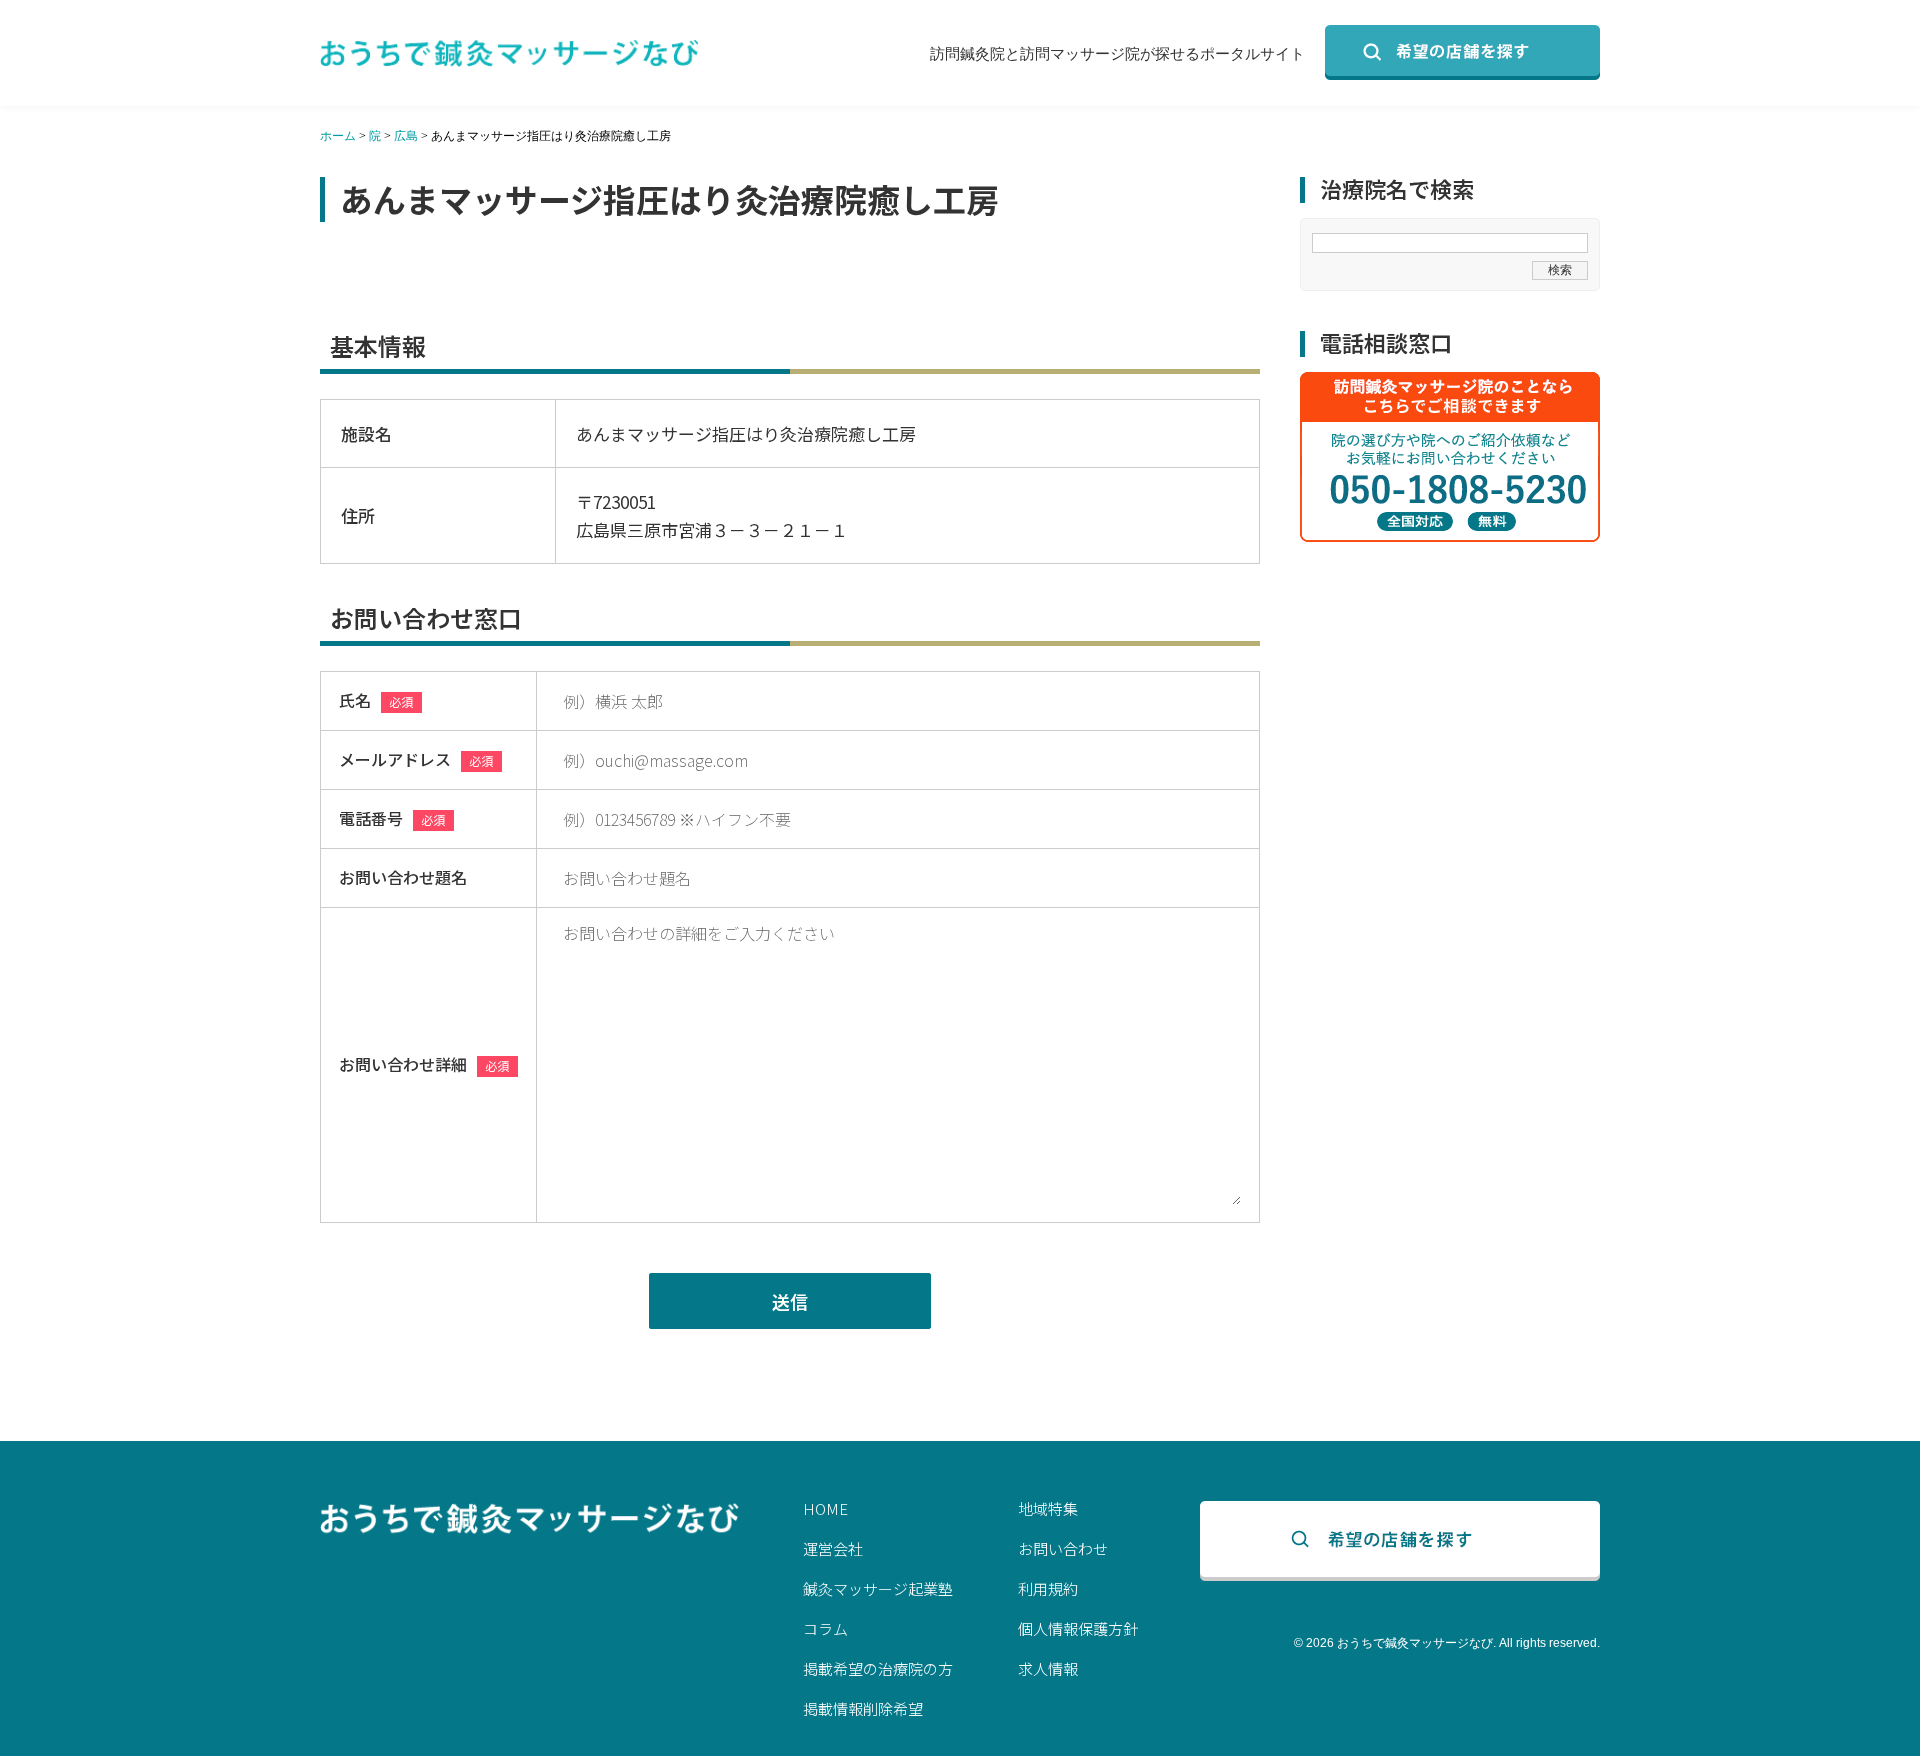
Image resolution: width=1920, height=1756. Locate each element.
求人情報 (1048, 1668)
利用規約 (1048, 1588)
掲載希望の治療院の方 (878, 1668)
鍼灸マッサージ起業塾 (878, 1588)
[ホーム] (510, 53)
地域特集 (1048, 1508)
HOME (825, 1508)
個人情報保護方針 (1078, 1628)
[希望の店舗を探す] (1462, 52)
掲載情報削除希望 (863, 1708)
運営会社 (833, 1548)
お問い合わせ (1063, 1548)
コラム (825, 1628)
